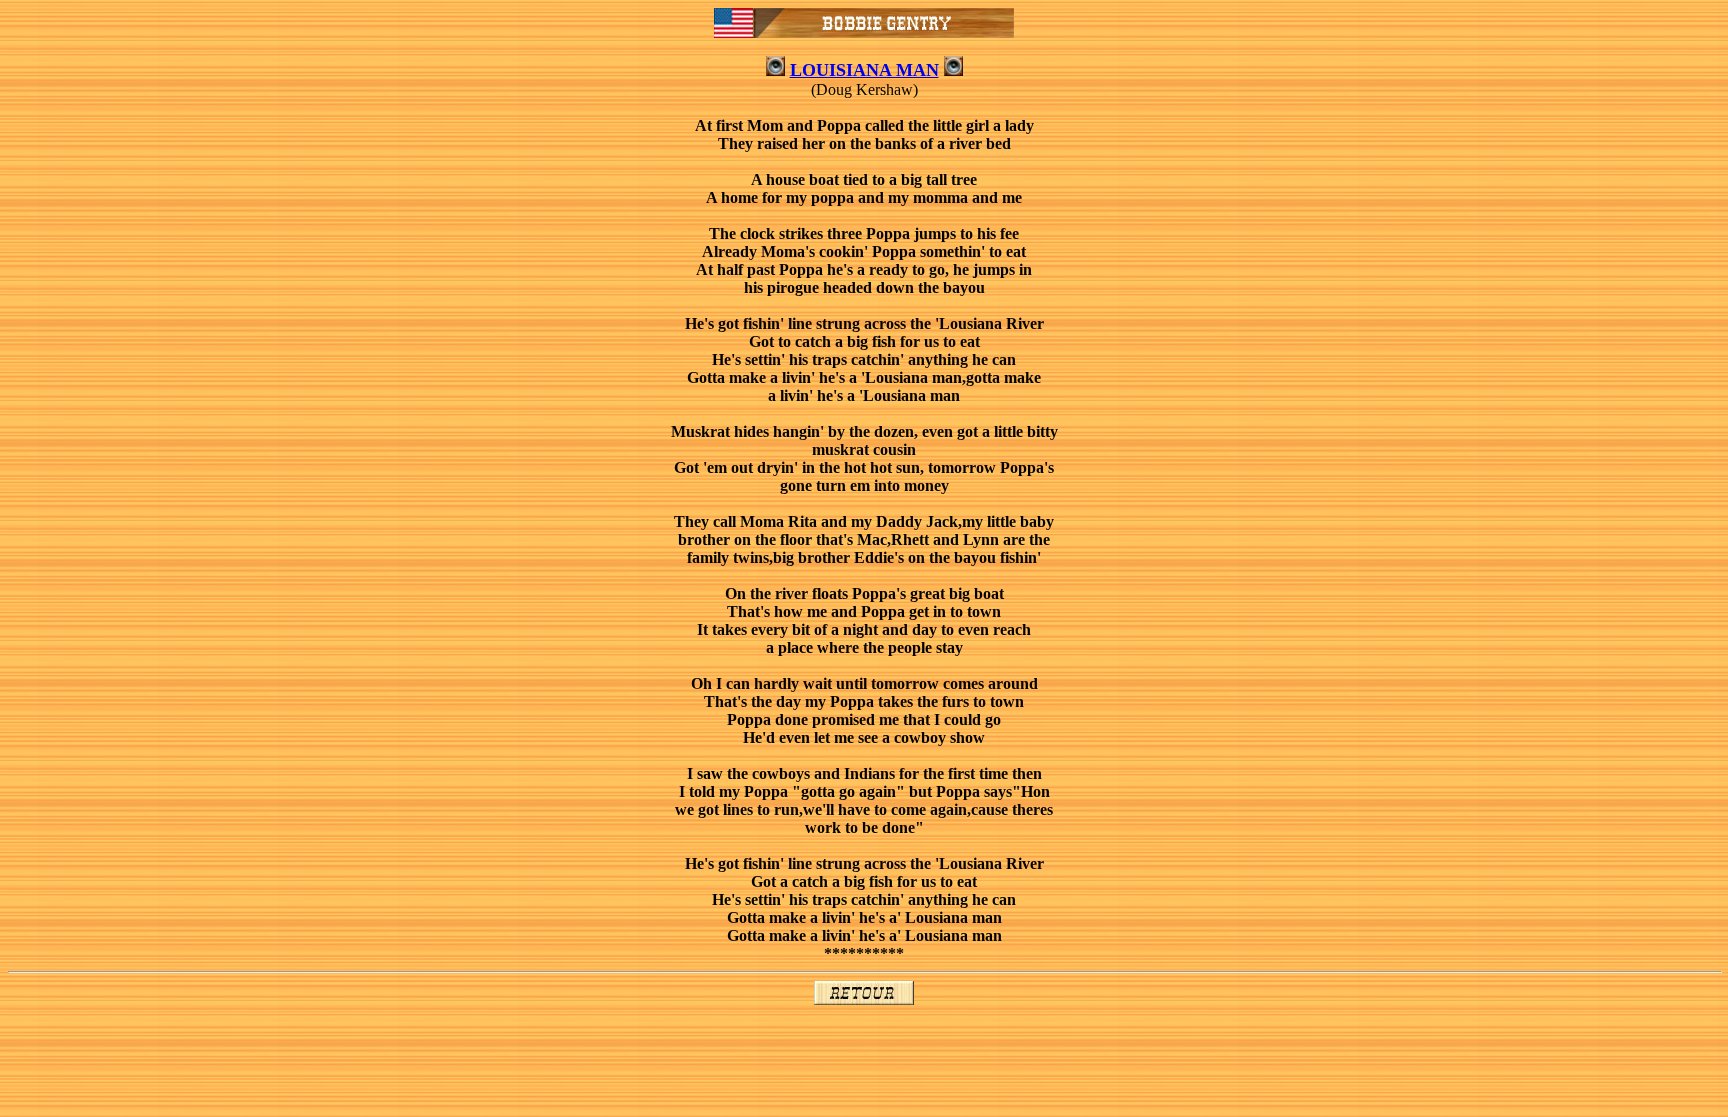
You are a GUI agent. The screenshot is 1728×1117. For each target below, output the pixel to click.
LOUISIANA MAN (864, 70)
